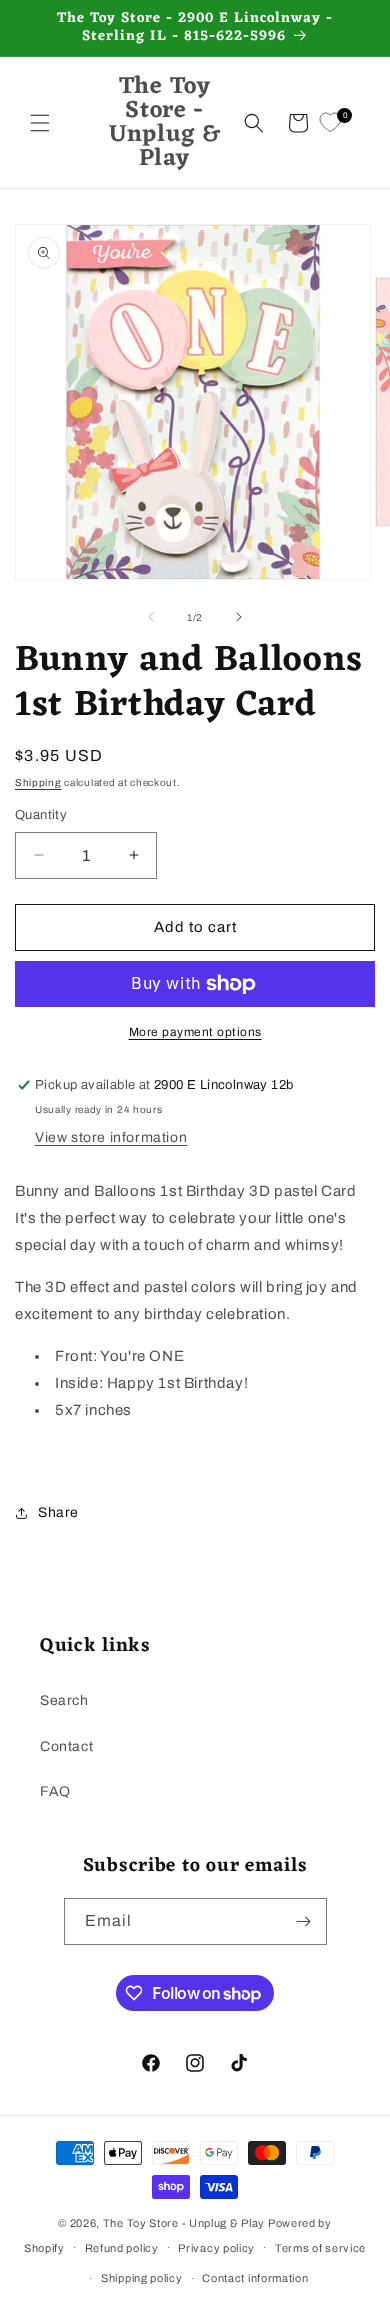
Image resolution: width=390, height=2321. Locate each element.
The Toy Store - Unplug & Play (184, 2223)
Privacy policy (216, 2248)
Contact (66, 1746)
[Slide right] (239, 617)
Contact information (255, 2278)
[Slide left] (151, 617)
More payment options (195, 1032)
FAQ (55, 1791)
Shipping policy (142, 2278)
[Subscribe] (304, 1921)
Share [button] (58, 1512)
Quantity (41, 815)
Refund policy (122, 2248)
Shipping (38, 782)
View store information (111, 1137)
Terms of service (320, 2248)
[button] (40, 123)
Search (64, 1700)
